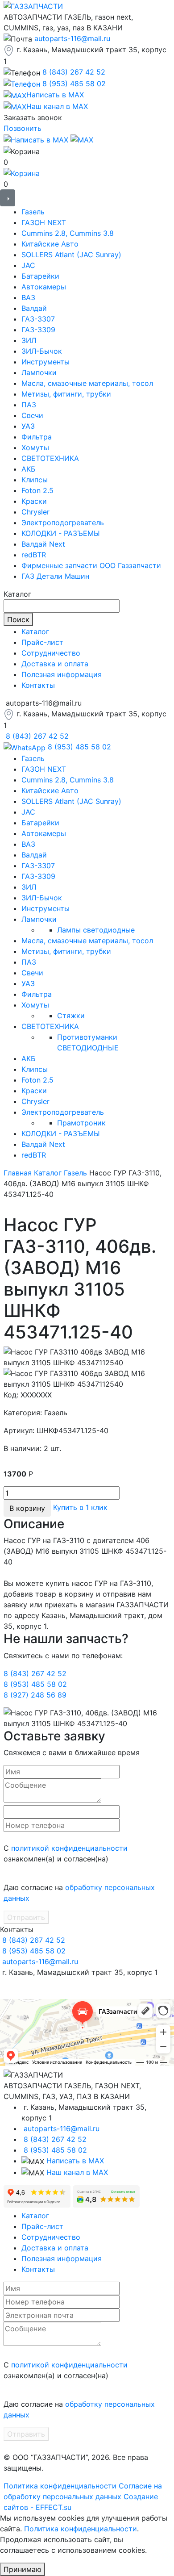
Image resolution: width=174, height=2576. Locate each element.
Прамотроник (81, 1123)
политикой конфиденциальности (69, 1848)
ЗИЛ (29, 340)
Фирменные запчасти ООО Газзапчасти (91, 565)
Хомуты (35, 447)
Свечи (32, 415)
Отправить (26, 1917)
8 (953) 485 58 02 (74, 84)
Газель (33, 212)
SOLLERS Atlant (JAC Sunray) (71, 255)
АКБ (29, 469)
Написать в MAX (75, 2161)
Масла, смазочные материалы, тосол (87, 383)
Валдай (34, 308)
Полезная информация (62, 674)
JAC (28, 265)
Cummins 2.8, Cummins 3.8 (68, 233)
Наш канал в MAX (77, 2172)
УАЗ (28, 426)
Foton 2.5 (37, 490)
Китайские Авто (50, 244)
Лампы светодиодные (96, 930)
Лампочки (39, 372)
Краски (34, 501)
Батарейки (40, 276)
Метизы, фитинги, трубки (66, 394)
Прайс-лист (42, 642)
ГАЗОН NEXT (44, 222)
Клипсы (35, 480)
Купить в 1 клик (80, 1507)
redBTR (34, 555)
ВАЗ (28, 297)
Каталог (35, 631)
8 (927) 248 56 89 (35, 1695)
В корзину (27, 1508)
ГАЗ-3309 (38, 330)
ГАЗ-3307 (38, 319)
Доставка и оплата (55, 664)
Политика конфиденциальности (60, 2486)
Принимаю (23, 2569)
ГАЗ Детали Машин (55, 576)
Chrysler (35, 512)
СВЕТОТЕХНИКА (50, 458)
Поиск (18, 619)
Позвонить (23, 128)
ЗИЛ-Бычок (42, 351)
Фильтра (37, 437)
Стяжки (71, 1016)
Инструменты (46, 362)
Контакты (38, 685)
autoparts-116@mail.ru (72, 38)
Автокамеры (44, 287)
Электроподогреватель (63, 523)
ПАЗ (29, 405)
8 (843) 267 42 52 (74, 72)
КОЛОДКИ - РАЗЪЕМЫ (61, 533)
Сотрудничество (51, 653)
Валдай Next (43, 544)
